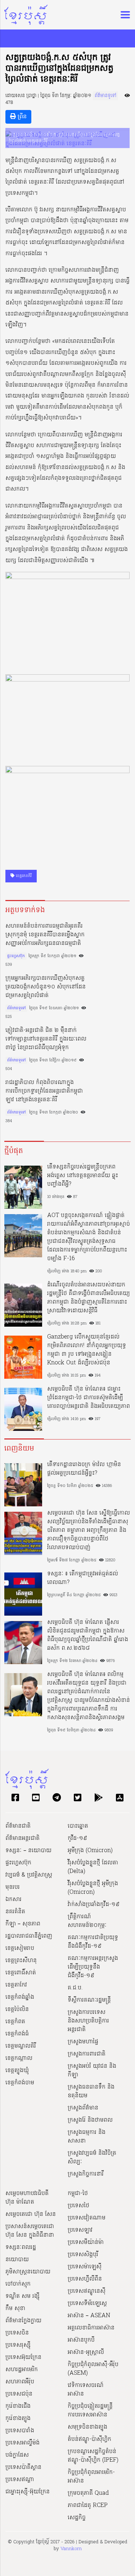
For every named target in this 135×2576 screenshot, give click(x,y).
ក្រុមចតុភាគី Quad (88, 2493)
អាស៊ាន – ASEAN (89, 2316)
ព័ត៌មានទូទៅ (105, 96)
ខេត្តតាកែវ (16, 1985)
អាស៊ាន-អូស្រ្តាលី (86, 2352)
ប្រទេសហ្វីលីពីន (85, 2279)
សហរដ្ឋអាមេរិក (22, 2370)
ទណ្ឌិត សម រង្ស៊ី (22, 2296)
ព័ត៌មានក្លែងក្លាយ (23, 2321)
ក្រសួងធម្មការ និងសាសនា (87, 2137)
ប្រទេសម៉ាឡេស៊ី (85, 2267)
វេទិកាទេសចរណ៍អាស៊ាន (86, 2390)
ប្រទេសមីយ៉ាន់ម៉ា (86, 2242)
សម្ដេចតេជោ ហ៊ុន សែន (31, 2214)
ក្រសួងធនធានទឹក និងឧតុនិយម (91, 2091)
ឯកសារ (13, 1900)
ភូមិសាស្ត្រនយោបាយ (28, 2272)
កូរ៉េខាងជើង (18, 2406)
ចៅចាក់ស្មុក (18, 2284)
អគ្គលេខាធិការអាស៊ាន (91, 2328)
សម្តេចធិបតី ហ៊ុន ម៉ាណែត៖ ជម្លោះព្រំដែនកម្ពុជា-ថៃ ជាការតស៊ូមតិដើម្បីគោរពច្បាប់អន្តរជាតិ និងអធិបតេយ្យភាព (89, 1398)
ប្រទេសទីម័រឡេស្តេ (87, 2304)
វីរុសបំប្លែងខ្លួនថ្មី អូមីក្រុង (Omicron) (93, 1888)
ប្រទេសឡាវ (80, 2230)
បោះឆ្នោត (78, 1826)
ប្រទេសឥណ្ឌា (20, 2480)
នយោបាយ (17, 2260)
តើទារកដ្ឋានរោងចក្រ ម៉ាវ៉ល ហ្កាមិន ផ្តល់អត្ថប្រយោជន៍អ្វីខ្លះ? (84, 1469)
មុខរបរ (13, 1887)
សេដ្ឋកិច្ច (77, 2518)
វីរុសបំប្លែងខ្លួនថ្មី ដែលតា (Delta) (93, 1867)
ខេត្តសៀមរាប (20, 1948)
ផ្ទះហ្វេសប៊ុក (16, 956)
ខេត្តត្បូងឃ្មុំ (17, 2071)
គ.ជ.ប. (75, 1988)
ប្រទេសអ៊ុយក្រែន (23, 2357)
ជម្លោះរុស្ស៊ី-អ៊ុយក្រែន (28, 2492)
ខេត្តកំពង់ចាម (20, 2083)
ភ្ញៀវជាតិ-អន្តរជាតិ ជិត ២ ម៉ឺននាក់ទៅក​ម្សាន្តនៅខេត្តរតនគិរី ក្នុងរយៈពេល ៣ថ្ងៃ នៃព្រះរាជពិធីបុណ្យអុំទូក (46, 1039)
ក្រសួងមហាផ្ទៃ (83, 2042)
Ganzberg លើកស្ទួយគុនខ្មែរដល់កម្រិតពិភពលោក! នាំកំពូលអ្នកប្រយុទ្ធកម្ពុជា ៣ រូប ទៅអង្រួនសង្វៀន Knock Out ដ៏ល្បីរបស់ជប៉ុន (87, 1350)
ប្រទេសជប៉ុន (19, 2394)
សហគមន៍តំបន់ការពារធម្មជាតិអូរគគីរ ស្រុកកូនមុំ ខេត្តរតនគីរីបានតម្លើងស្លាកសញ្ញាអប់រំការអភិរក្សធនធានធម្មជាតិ (45, 935)
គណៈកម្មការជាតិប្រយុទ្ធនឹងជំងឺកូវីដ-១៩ (93, 1942)
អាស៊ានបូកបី (81, 2340)
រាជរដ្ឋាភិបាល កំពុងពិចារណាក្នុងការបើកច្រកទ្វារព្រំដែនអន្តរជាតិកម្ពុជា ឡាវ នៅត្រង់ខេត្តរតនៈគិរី (44, 1091)
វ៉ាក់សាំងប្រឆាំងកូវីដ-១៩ (94, 1905)
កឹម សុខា (15, 2309)
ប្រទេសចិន (17, 2333)
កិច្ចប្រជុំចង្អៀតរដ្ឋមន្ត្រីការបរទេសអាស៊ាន (90, 2411)
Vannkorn (71, 2549)
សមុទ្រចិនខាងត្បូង (87, 2427)
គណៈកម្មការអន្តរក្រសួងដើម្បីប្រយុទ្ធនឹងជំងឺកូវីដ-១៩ (93, 1967)
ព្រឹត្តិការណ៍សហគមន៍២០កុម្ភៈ (87, 1921)
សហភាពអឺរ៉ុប (20, 2382)
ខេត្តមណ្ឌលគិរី (21, 2046)
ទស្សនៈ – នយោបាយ (28, 1851)
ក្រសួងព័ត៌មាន (83, 2108)
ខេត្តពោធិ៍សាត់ (21, 1973)
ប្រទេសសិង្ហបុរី (83, 2255)
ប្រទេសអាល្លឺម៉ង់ (22, 2443)
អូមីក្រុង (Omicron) (90, 1851)
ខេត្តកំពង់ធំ (17, 2034)
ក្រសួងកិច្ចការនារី (86, 2174)
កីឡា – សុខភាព (23, 1924)
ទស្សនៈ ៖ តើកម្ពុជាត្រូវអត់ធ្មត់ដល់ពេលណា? (83, 1578)
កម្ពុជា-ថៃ (78, 2194)
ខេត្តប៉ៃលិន (17, 2010)
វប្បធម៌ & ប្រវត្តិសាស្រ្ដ (29, 1875)
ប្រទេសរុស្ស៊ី (18, 2345)
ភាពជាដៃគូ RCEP (88, 2506)
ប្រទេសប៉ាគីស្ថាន (23, 2467)
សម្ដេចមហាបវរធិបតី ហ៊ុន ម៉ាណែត (27, 2198)
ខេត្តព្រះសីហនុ (21, 1961)
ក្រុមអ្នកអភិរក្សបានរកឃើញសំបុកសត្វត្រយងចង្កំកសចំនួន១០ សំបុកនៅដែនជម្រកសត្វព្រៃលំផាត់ (46, 987)
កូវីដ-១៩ (77, 1838)
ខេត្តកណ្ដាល (19, 2058)
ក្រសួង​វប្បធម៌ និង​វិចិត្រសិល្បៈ (92, 2158)
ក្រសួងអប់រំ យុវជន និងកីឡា (92, 2071)
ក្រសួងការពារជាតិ (87, 2054)
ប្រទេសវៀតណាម (87, 2218)
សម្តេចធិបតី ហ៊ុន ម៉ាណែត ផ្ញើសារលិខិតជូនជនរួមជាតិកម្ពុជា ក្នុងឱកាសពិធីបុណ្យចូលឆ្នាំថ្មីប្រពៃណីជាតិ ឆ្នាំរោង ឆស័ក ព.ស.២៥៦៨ (88, 1635)
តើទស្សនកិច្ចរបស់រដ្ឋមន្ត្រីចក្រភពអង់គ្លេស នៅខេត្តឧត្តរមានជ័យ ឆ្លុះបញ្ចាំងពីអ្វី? (83, 1176)
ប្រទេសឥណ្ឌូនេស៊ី (87, 2291)
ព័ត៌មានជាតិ (18, 1826)
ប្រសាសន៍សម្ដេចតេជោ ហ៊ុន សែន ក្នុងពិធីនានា (30, 2231)
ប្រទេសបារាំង (20, 2431)
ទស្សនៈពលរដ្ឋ (21, 2247)
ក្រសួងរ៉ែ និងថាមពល (90, 2120)
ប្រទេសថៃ (78, 2206)
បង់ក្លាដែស (17, 2455)
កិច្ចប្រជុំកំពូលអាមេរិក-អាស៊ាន (91, 2477)
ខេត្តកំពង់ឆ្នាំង (20, 1997)
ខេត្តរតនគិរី (23, 876)
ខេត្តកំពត (15, 2022)
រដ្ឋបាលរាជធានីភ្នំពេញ (29, 1936)
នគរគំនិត (15, 1912)
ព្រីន (21, 117)
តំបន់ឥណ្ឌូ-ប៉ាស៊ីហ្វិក (89, 2439)
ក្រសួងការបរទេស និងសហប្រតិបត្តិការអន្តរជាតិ (88, 2021)
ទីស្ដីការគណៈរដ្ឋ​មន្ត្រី (89, 2000)
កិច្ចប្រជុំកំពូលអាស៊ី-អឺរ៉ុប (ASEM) (93, 2369)
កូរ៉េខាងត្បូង (18, 2419)
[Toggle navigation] (123, 15)
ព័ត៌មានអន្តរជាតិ (22, 1838)
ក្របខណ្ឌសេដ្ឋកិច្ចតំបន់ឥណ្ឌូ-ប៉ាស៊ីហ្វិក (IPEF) (93, 2456)
